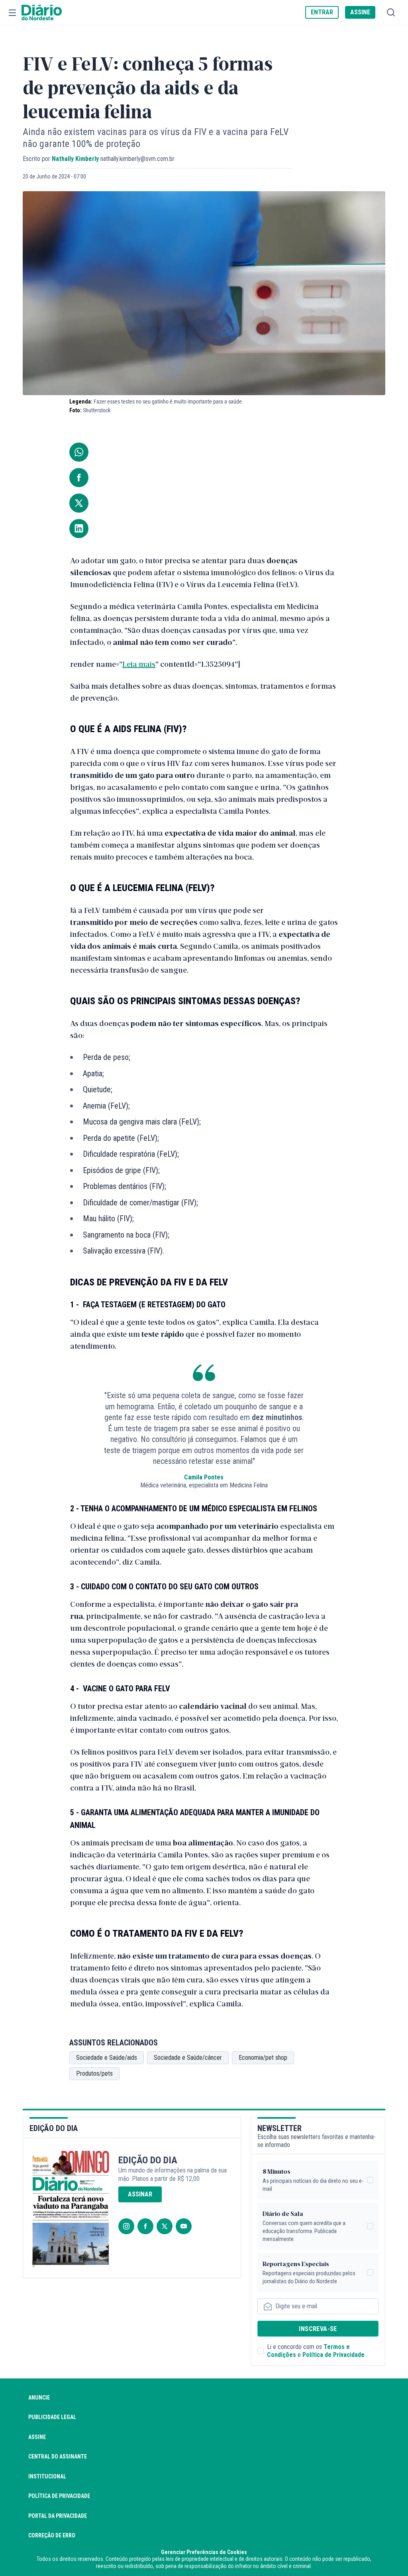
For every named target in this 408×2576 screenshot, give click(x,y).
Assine (37, 2437)
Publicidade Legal (52, 2417)
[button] (12, 13)
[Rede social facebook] (145, 2226)
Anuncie (39, 2398)
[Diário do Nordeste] (42, 13)
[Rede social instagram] (126, 2226)
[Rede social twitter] (165, 2226)
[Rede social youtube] (184, 2226)
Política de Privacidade (333, 2355)
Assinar (140, 2194)
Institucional (47, 2476)
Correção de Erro (52, 2535)
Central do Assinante (58, 2457)
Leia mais (139, 664)
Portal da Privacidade (58, 2516)
